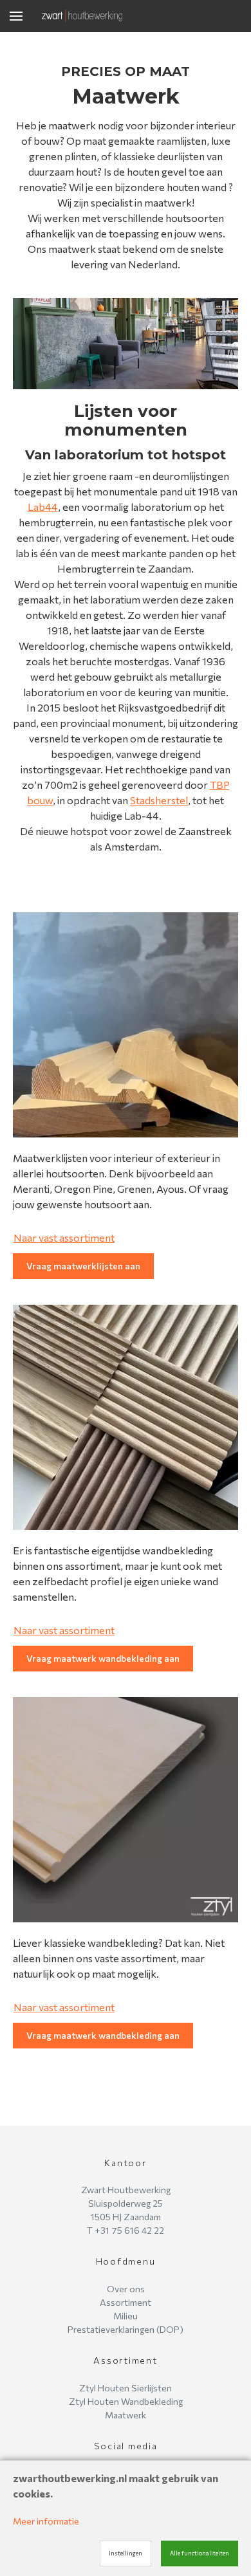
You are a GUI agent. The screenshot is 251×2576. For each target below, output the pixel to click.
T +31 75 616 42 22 (126, 2230)
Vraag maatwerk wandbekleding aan (103, 1658)
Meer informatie (46, 2521)
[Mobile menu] (16, 16)
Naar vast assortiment (64, 1237)
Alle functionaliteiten (200, 2553)
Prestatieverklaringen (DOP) (126, 2329)
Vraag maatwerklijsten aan (83, 1266)
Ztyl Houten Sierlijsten (126, 2388)
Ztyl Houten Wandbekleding (126, 2401)
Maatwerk (126, 2415)
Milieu (126, 2316)
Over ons (126, 2289)
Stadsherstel (159, 800)
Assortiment (126, 2302)
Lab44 (43, 507)
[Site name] (82, 16)
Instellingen (126, 2553)
